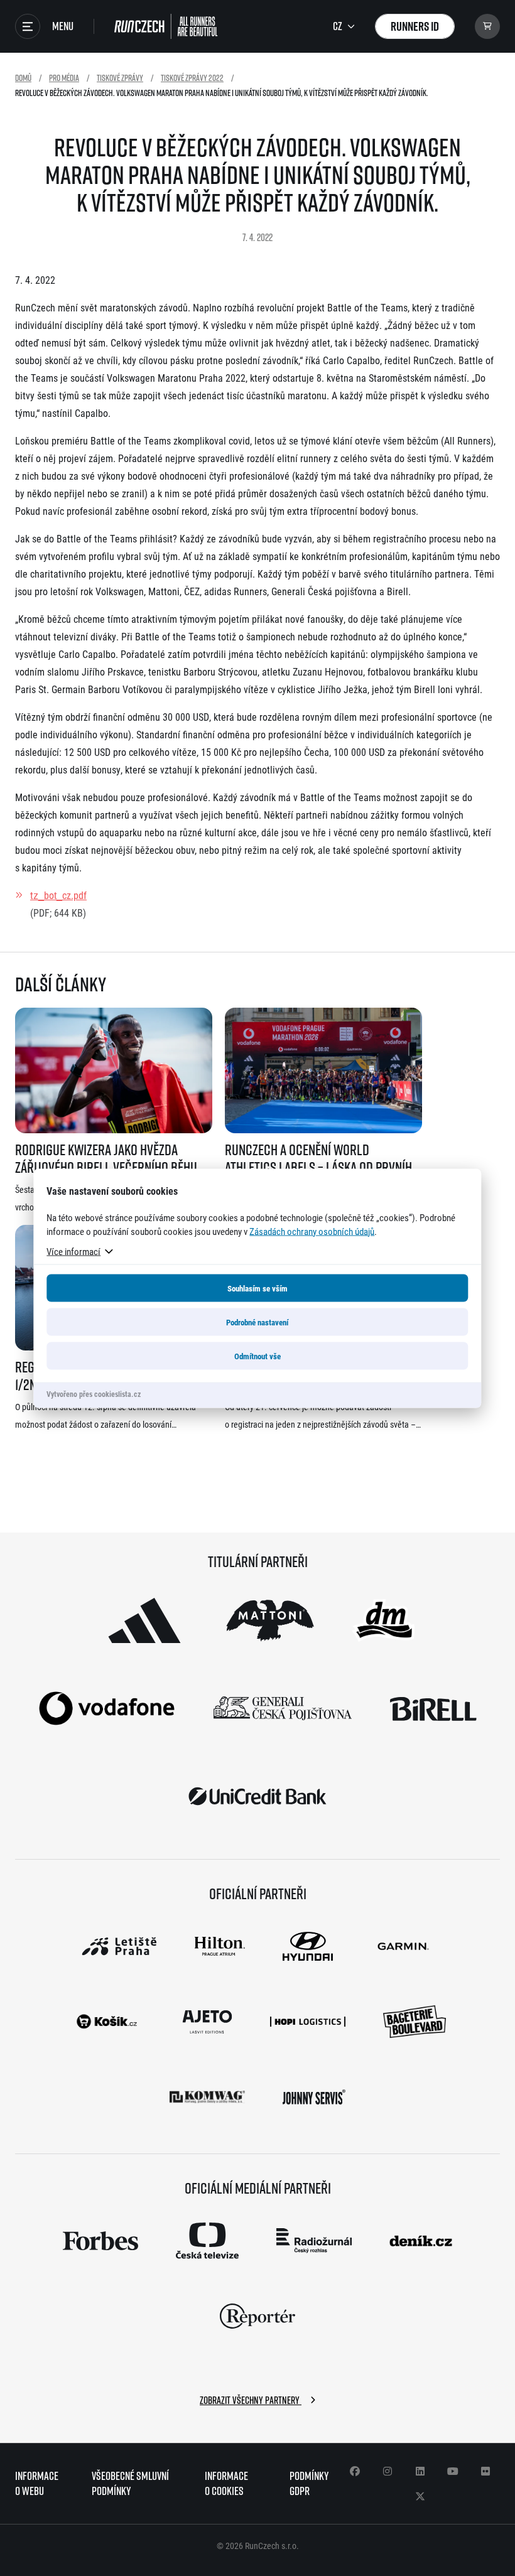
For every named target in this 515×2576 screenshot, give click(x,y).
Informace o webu (37, 2483)
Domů (23, 78)
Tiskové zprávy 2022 (192, 78)
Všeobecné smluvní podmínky (130, 2483)
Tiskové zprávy (120, 78)
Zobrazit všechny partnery (251, 2400)
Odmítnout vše (257, 1355)
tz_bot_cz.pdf (58, 895)
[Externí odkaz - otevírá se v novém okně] (144, 1620)
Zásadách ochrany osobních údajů (312, 1231)
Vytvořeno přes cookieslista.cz (94, 1393)
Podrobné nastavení (257, 1322)
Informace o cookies (226, 2483)
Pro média (64, 78)
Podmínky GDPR (309, 2483)
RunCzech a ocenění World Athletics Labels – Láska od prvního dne (322, 1158)
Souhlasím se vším (257, 1288)
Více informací (73, 1251)
